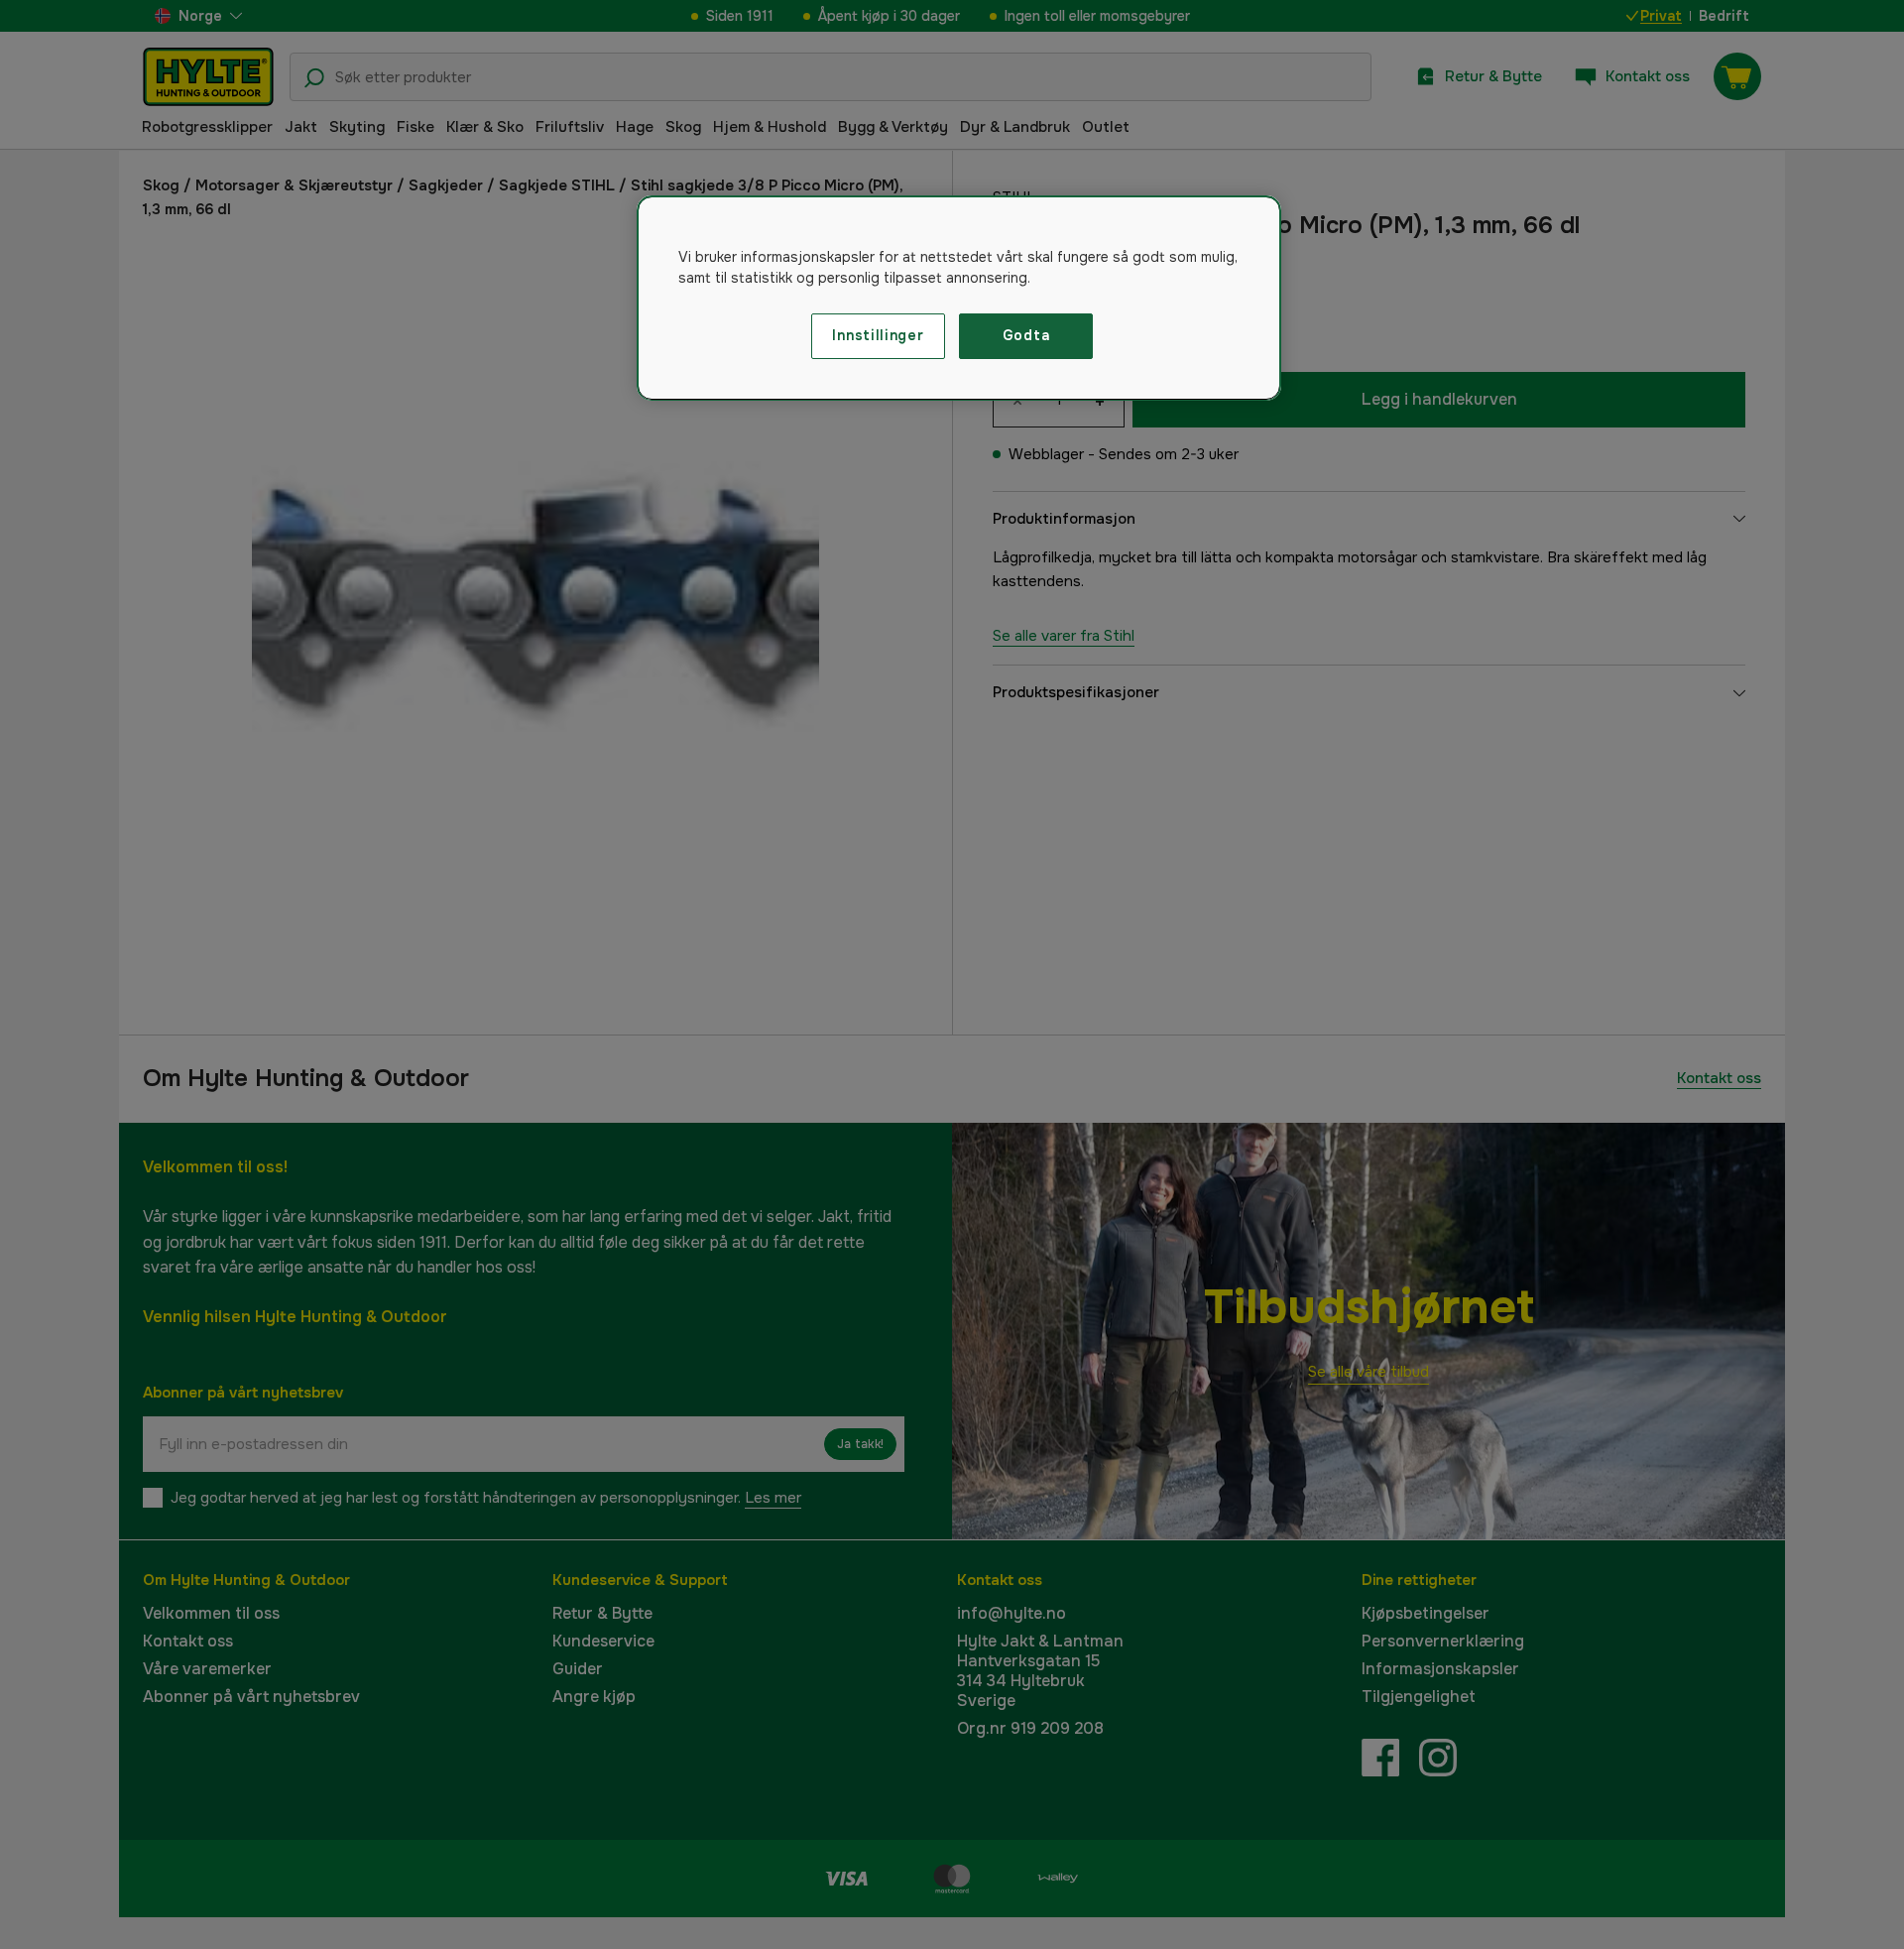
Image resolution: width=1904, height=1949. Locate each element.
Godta (1026, 335)
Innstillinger (878, 335)
